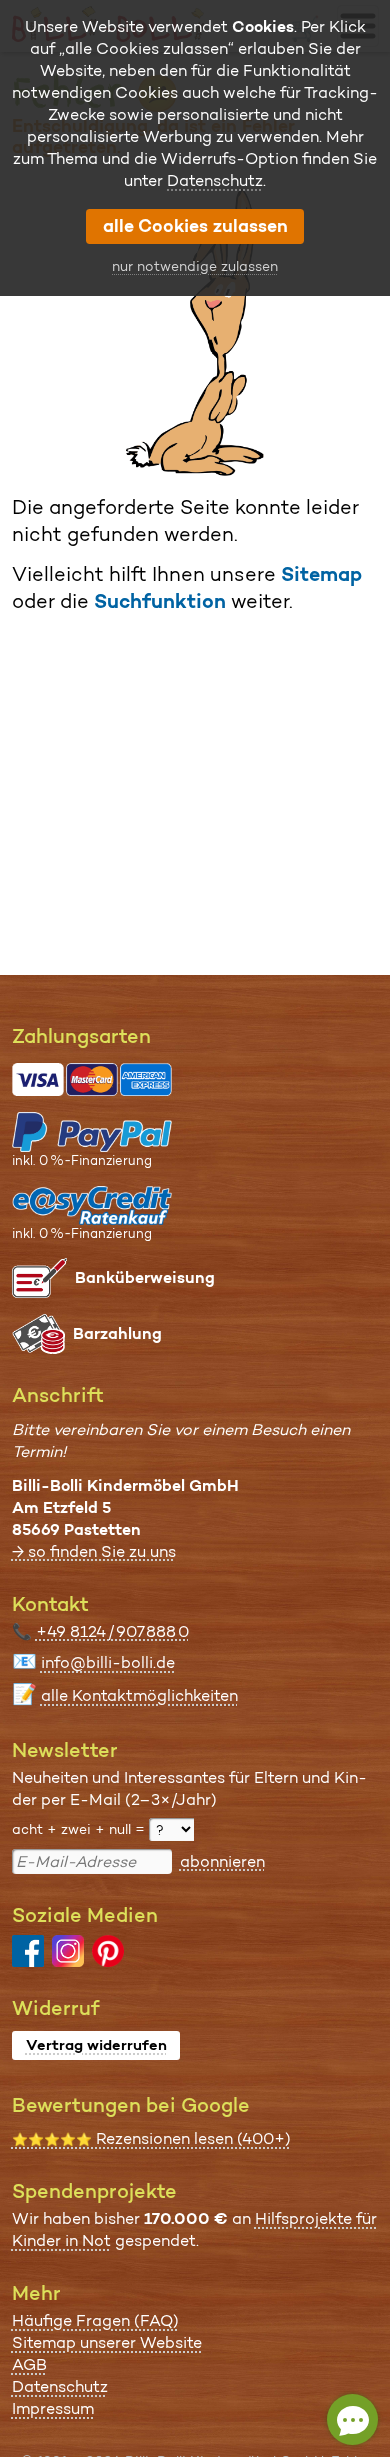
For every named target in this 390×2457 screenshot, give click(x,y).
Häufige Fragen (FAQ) (95, 2320)
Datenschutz (60, 2386)
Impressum (53, 2408)
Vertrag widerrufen (96, 2045)
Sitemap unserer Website (107, 2342)
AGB (29, 2364)
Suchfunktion (160, 601)
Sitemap (321, 574)
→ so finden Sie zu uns (94, 1551)
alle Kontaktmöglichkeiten (139, 1695)
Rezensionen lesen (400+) (151, 2138)
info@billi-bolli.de (108, 1662)
